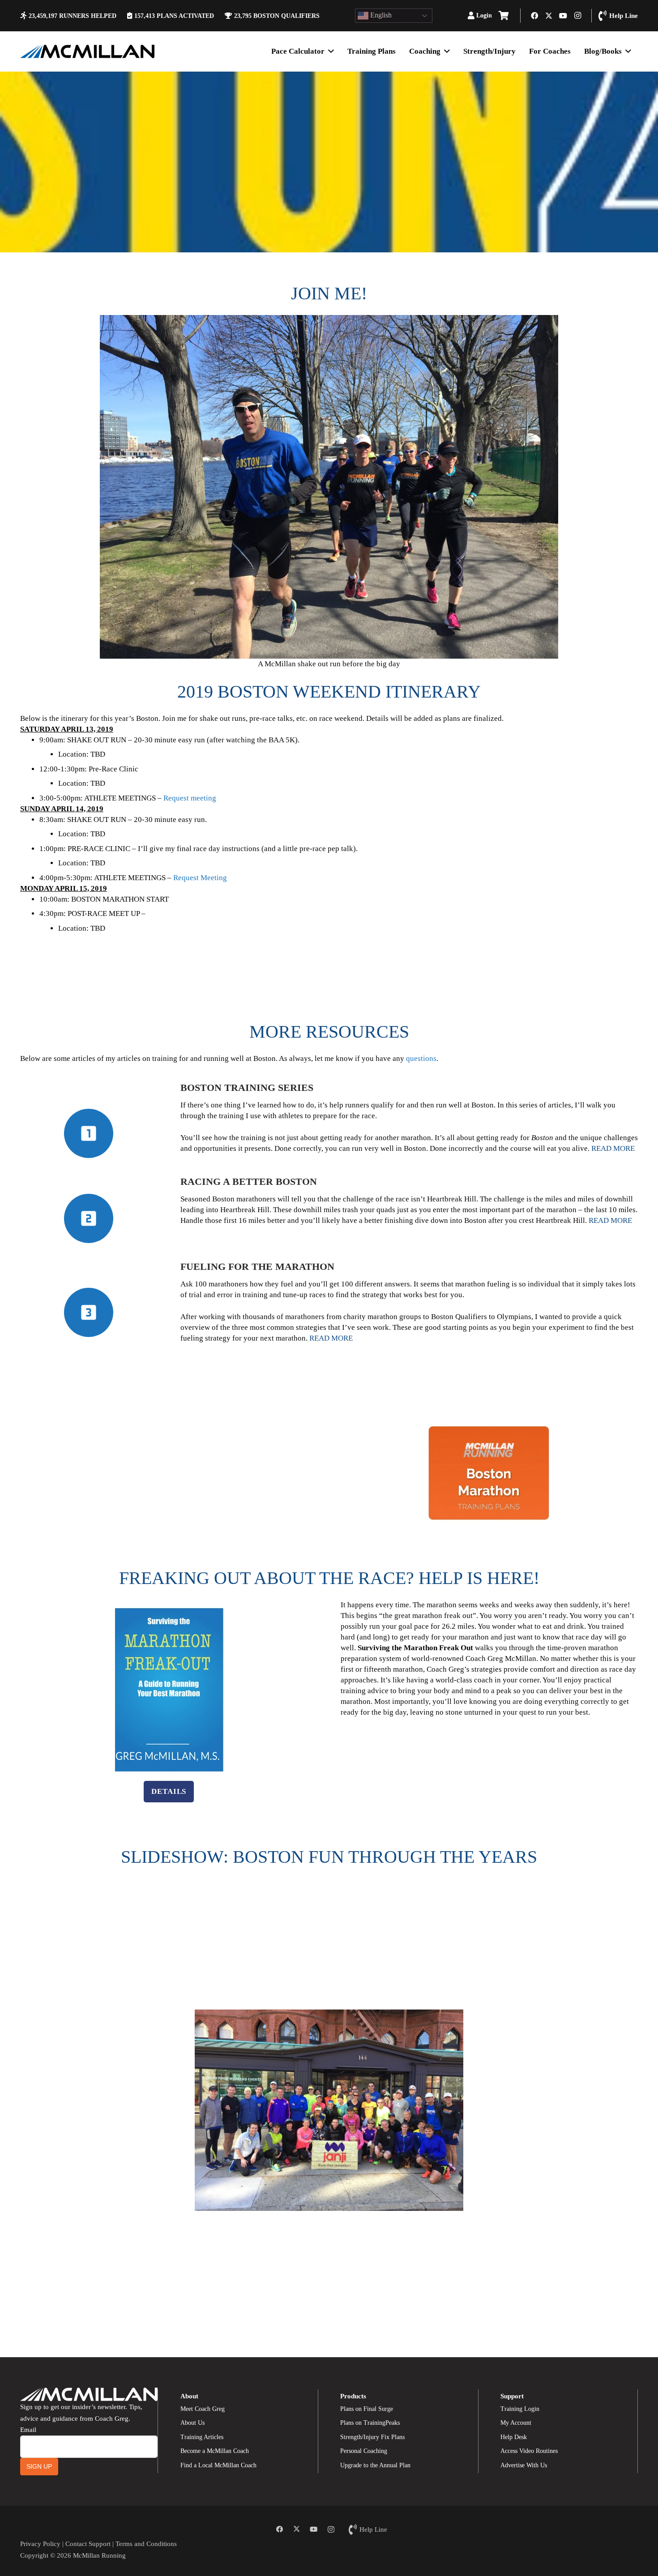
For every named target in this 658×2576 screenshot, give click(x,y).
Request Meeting (200, 878)
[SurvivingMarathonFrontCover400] (169, 1689)
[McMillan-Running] (87, 51)
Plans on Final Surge (367, 2409)
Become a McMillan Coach (215, 2451)
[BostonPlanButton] (489, 1473)
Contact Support (88, 2544)
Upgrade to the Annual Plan (375, 2465)
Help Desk (514, 2437)
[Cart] (504, 16)
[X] (549, 16)
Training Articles (202, 2437)
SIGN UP (39, 2466)
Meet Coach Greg (203, 2409)
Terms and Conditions (146, 2544)
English (380, 15)
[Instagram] (577, 16)
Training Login (520, 2409)
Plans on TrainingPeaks (370, 2423)
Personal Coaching (364, 2451)
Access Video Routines (529, 2451)
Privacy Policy (40, 2544)
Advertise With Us (524, 2465)
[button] (496, 16)
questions (421, 1058)
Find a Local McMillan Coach (218, 2465)
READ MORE (613, 1148)
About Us (192, 2423)
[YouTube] (563, 16)
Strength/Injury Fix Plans (372, 2437)
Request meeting (190, 798)
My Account (516, 2423)
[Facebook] (534, 16)
